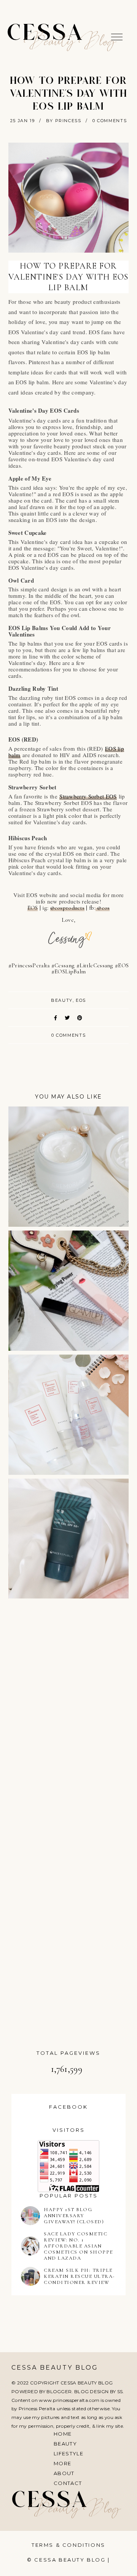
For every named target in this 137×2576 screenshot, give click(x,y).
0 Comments (110, 121)
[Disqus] (69, 1712)
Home (63, 2434)
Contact (68, 2483)
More (62, 2463)
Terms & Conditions (68, 2545)
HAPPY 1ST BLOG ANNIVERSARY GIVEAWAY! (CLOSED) (74, 2216)
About (64, 2473)
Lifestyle (68, 2453)
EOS (33, 908)
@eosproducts (68, 908)
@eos (103, 908)
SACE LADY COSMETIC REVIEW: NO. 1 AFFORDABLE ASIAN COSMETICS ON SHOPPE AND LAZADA (78, 2246)
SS (120, 2391)
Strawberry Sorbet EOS (88, 796)
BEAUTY (62, 1000)
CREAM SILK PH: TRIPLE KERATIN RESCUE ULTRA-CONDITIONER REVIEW (79, 2276)
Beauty (65, 2444)
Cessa (46, 34)
